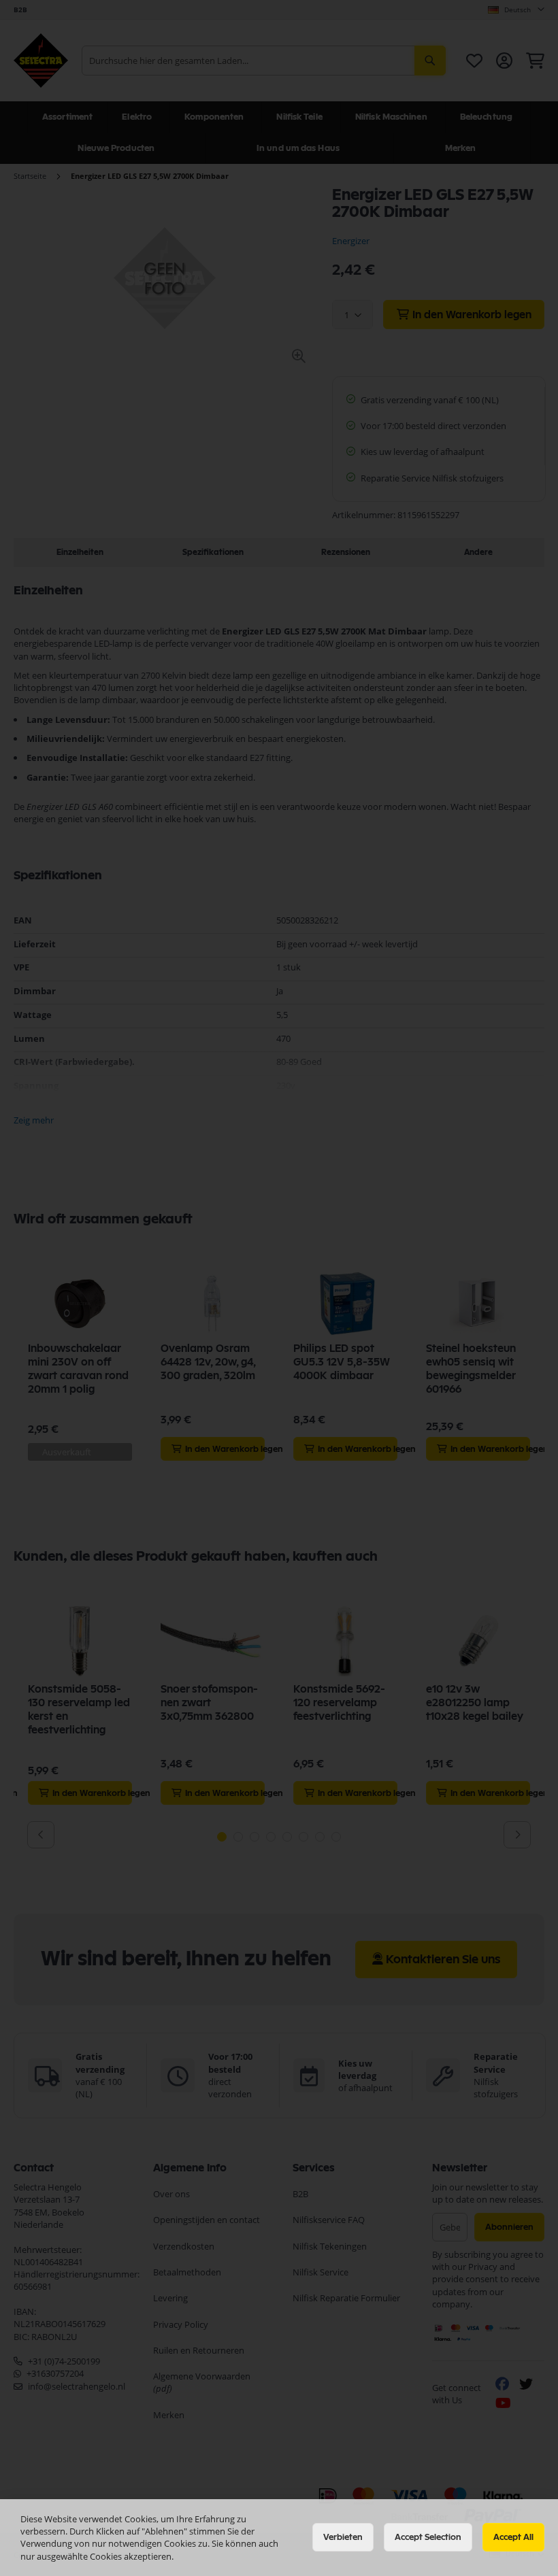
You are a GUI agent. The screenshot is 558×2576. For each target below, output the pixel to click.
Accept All (513, 2537)
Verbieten (343, 2537)
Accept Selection (428, 2537)
